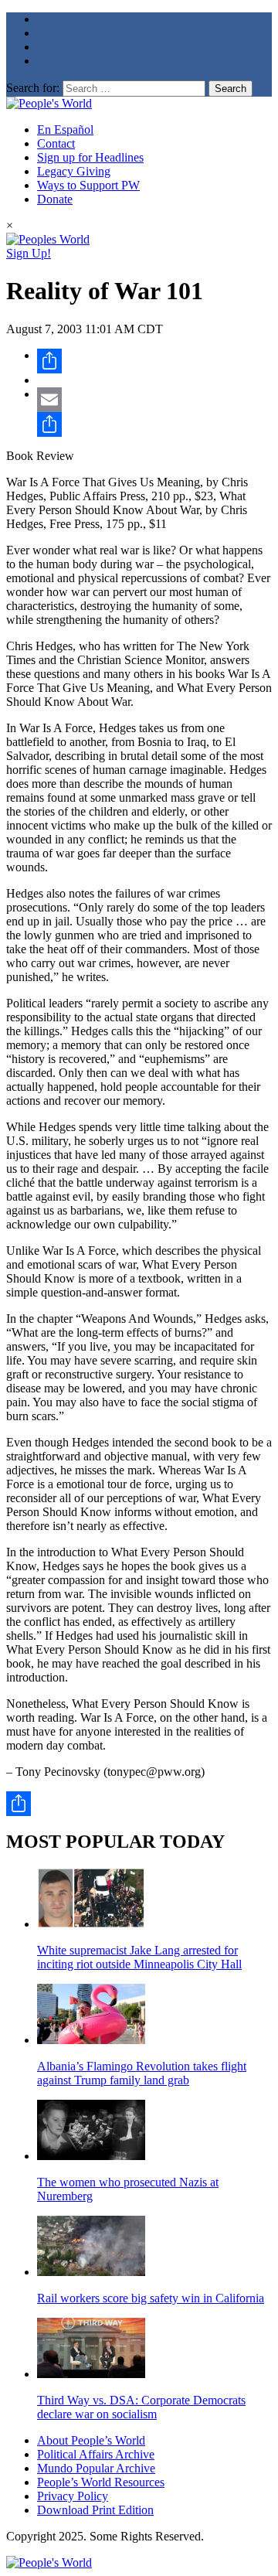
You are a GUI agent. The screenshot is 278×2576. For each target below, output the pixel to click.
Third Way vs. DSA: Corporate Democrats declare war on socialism (141, 2407)
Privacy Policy (73, 2496)
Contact (56, 143)
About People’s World (91, 2440)
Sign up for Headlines (90, 157)
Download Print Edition (95, 2510)
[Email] (154, 400)
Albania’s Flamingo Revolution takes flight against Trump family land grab (142, 2073)
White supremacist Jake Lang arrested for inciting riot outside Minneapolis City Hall (139, 1957)
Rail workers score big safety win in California (151, 2298)
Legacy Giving (74, 171)
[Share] (154, 361)
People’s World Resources (101, 2482)
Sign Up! (29, 253)
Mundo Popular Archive (96, 2468)
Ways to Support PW (88, 185)
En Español (65, 129)
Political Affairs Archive (96, 2454)
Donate (55, 199)
